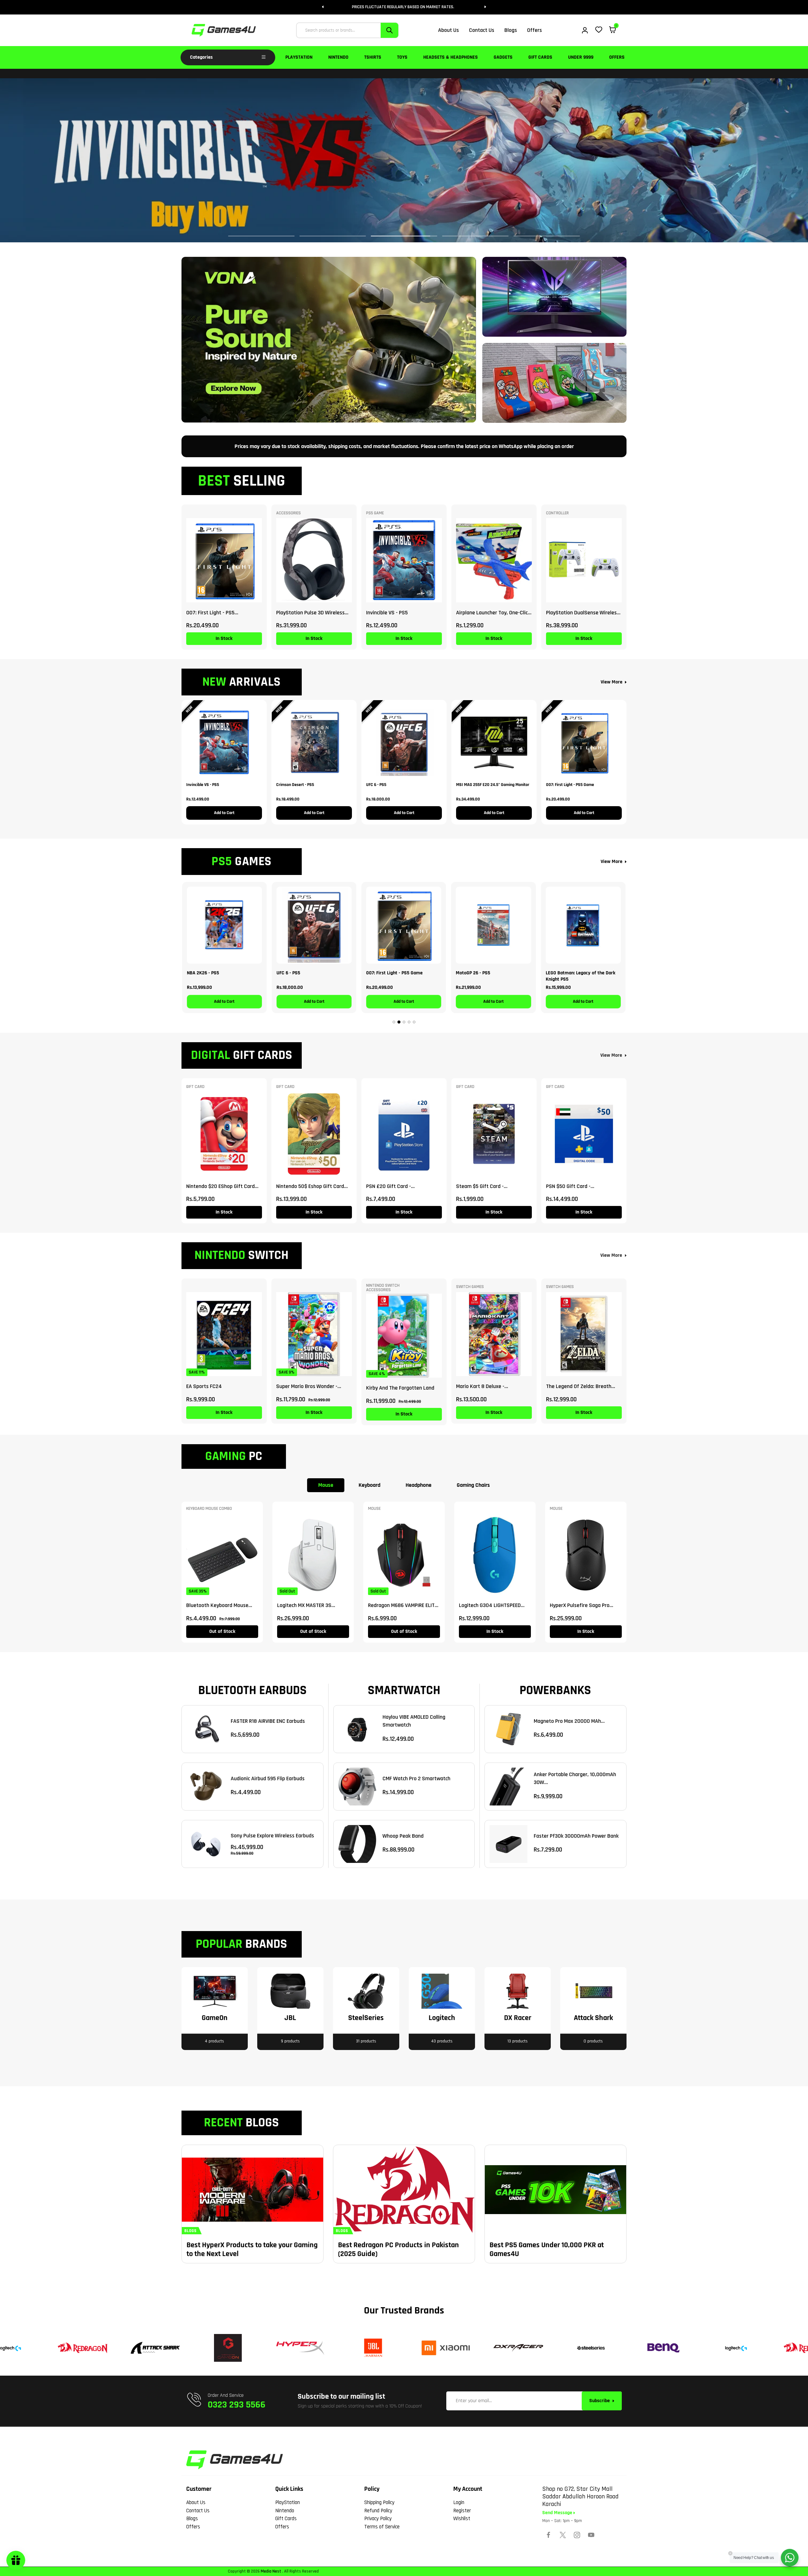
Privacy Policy (378, 2519)
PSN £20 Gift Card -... (390, 1186)
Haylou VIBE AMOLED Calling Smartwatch (414, 1721)
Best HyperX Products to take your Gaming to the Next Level (252, 2249)
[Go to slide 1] (394, 1022)
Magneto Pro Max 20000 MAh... (569, 1721)
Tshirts (373, 57)
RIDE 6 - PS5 (379, 973)
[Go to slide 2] (399, 1022)
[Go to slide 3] (404, 1022)
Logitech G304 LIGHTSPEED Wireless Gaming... (490, 1605)
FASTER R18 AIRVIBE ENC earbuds (268, 1721)
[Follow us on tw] (563, 2535)
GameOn (215, 2018)
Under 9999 (581, 57)
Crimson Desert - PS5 (295, 785)
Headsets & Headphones (451, 57)
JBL (290, 2018)
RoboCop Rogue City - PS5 (483, 973)
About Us (196, 2502)
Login (459, 2502)
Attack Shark (593, 2018)
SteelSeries (366, 2018)
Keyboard (369, 1485)
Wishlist (462, 2519)
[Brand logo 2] (80, 2348)
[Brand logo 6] (371, 2348)
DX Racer (518, 2018)
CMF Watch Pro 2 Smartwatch (416, 1778)
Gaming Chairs (473, 1485)
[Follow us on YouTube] (591, 2535)
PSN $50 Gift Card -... (570, 1186)
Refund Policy (378, 2511)
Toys (402, 57)
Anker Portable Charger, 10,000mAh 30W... (575, 1778)
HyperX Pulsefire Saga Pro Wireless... (580, 1605)
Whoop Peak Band (403, 1836)
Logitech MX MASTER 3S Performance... (304, 1605)
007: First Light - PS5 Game (570, 785)
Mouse (326, 1485)
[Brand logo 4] (225, 2348)
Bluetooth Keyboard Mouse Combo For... (217, 1605)
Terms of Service (382, 2527)
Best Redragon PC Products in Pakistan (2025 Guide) (398, 2249)
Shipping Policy (379, 2502)
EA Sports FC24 (204, 1386)
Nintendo (338, 57)
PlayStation (299, 57)
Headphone (419, 1485)
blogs (190, 2231)
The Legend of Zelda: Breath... (581, 1386)
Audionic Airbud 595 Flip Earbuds (268, 1778)
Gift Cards (540, 57)
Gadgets (503, 57)
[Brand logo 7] (443, 2348)
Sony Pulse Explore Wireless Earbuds (272, 1836)
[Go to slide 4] (409, 1022)
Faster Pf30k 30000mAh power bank (576, 1836)
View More (612, 682)
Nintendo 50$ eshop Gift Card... (312, 1186)
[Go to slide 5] (414, 1022)
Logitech (442, 2018)
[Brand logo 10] (661, 2348)
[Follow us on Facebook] (549, 2535)
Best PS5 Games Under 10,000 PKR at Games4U (547, 2249)
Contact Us (198, 2511)
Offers (617, 57)
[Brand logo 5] (298, 2348)
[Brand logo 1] (734, 2348)
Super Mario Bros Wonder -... (309, 1386)
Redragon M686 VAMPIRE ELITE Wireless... (403, 1605)
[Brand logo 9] (588, 2348)
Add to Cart (224, 813)
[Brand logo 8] (516, 2348)
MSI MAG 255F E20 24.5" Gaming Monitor (493, 785)
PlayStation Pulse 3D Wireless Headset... (310, 613)
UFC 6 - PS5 (376, 785)
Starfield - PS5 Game (568, 973)
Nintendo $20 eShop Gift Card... (222, 1186)
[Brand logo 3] (153, 2348)
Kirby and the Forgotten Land (400, 1388)
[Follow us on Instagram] (577, 2535)
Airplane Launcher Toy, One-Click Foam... (493, 613)
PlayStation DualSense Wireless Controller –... (583, 613)
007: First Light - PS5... (212, 613)
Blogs (192, 2519)
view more (611, 1055)
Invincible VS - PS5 (387, 613)
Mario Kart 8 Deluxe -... (482, 1386)
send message (558, 2513)
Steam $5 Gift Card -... (482, 1186)
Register (462, 2511)
